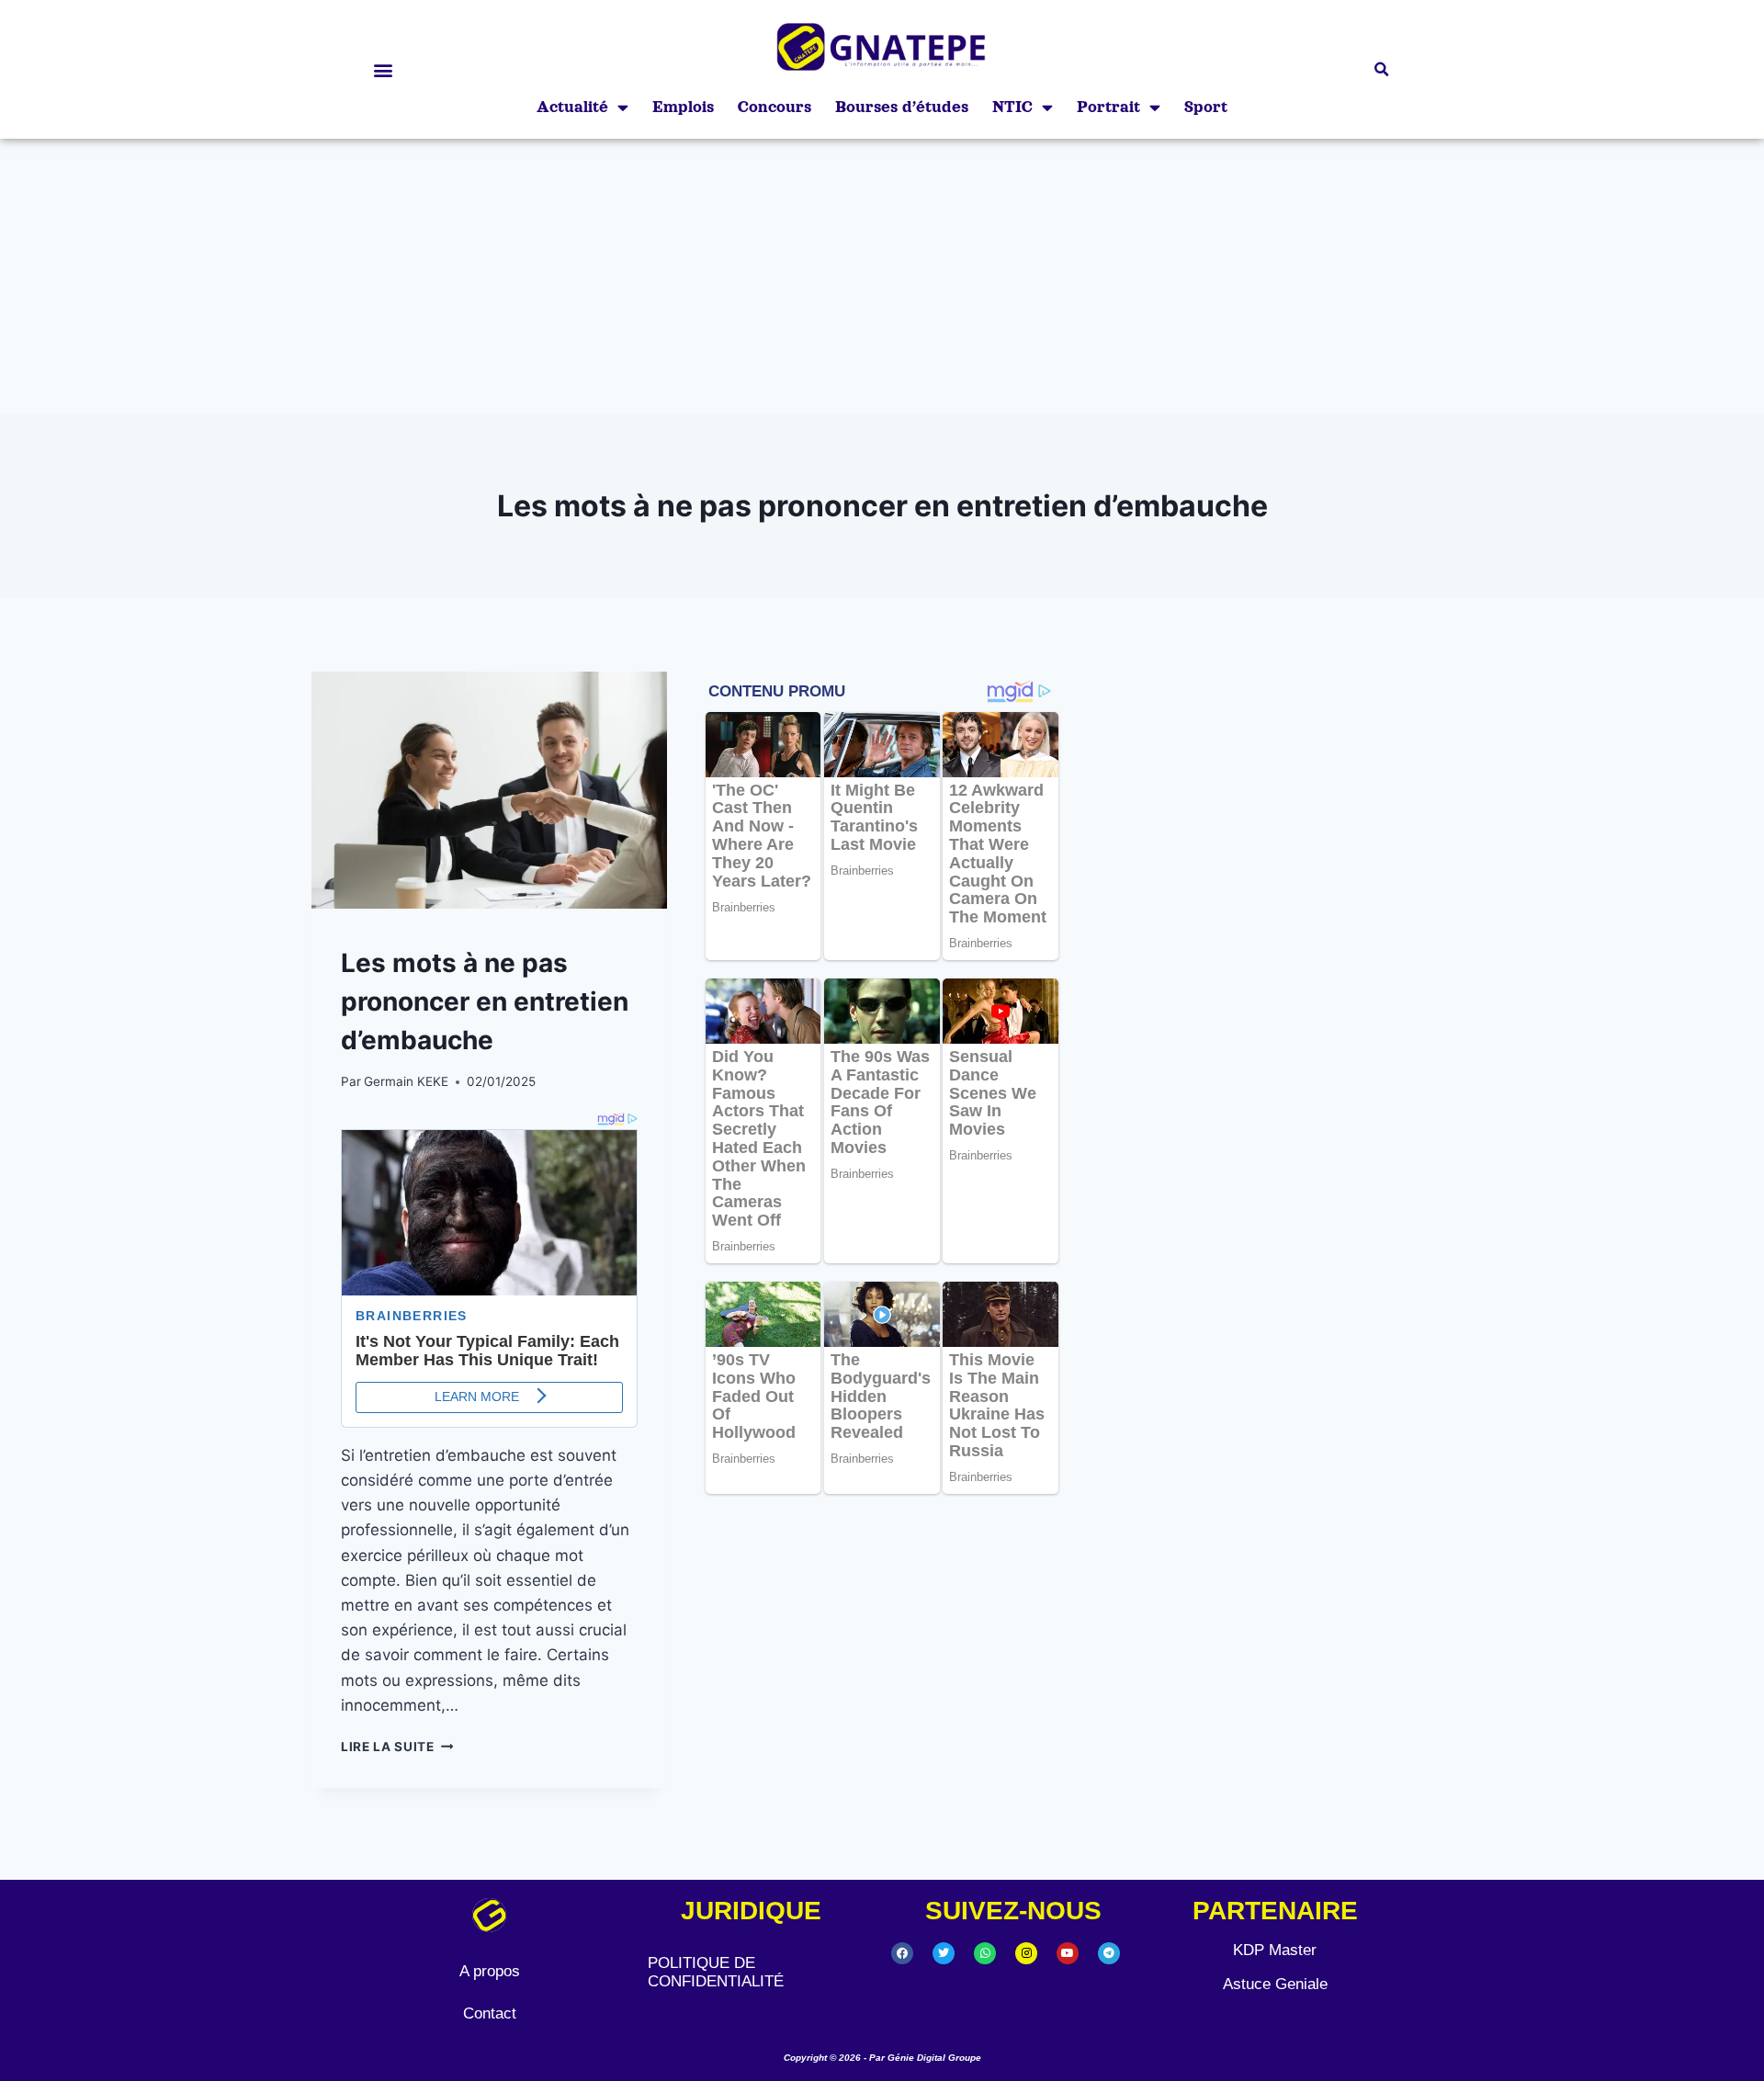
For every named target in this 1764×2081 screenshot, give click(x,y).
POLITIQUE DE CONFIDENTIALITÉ (716, 1972)
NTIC (1012, 107)
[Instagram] (1026, 1953)
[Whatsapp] (985, 1953)
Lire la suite (397, 1747)
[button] (383, 69)
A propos (490, 1971)
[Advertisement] (882, 277)
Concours (775, 107)
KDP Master (1275, 1950)
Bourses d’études (902, 107)
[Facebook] (902, 1953)
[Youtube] (1068, 1953)
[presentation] (489, 790)
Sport (1206, 107)
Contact (490, 2013)
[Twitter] (944, 1953)
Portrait (1108, 107)
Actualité (572, 107)
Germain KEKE (406, 1081)
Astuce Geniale (1275, 1984)
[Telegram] (1109, 1953)
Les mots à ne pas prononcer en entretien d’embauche (485, 1001)
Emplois (683, 107)
